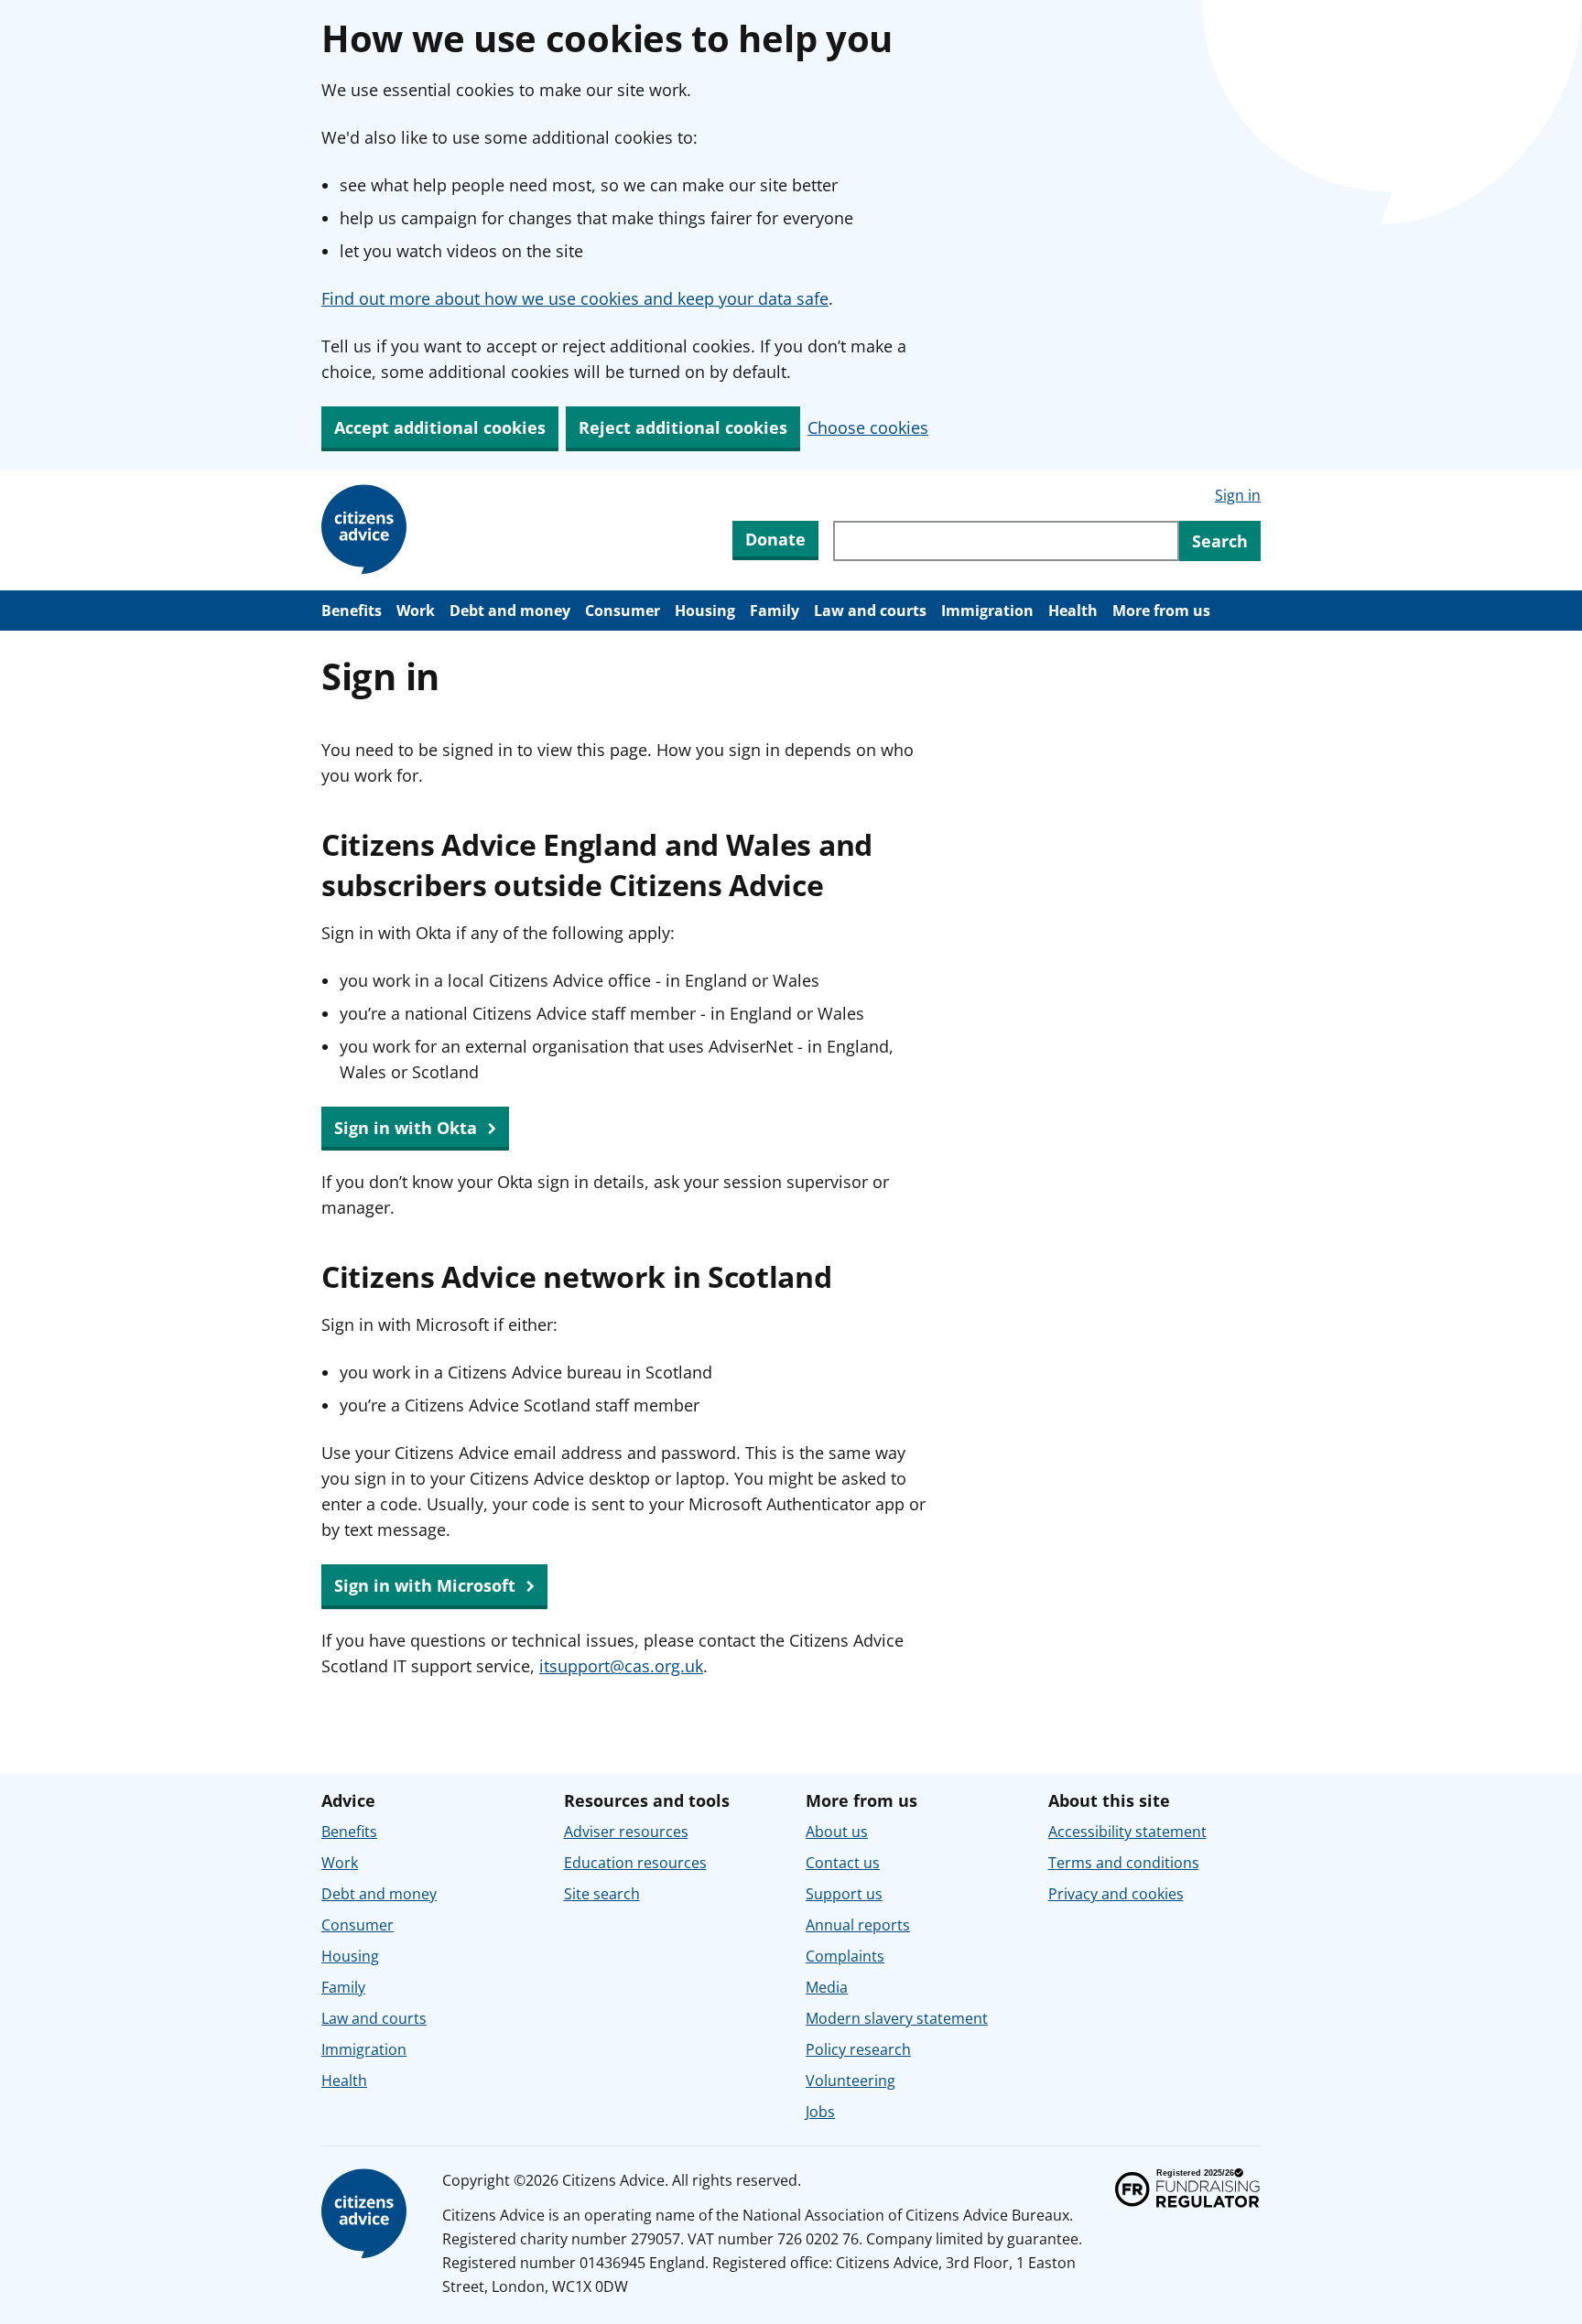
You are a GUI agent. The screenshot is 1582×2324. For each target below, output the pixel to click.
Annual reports (858, 1925)
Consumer (623, 611)
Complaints (845, 1956)
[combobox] (1006, 541)
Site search (602, 1894)
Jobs (820, 2112)
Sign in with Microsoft (427, 1585)
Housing (705, 611)
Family (775, 611)
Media (827, 1987)
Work (416, 611)
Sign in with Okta (408, 1128)
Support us (844, 1894)
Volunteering (851, 2081)
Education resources (635, 1863)
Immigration (987, 611)
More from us (1161, 611)
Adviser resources (626, 1832)
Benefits (352, 611)
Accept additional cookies (440, 427)
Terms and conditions (1124, 1863)
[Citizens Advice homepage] (367, 2214)
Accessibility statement (1127, 1832)
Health (1073, 611)
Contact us (843, 1863)
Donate (775, 539)
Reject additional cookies (683, 427)
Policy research (858, 2049)
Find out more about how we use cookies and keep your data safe (575, 298)
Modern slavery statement (897, 2018)
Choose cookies (868, 427)
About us (837, 1832)
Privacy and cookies (1116, 1894)
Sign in (1238, 495)
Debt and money (510, 611)
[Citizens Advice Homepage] (367, 530)
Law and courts (870, 611)
